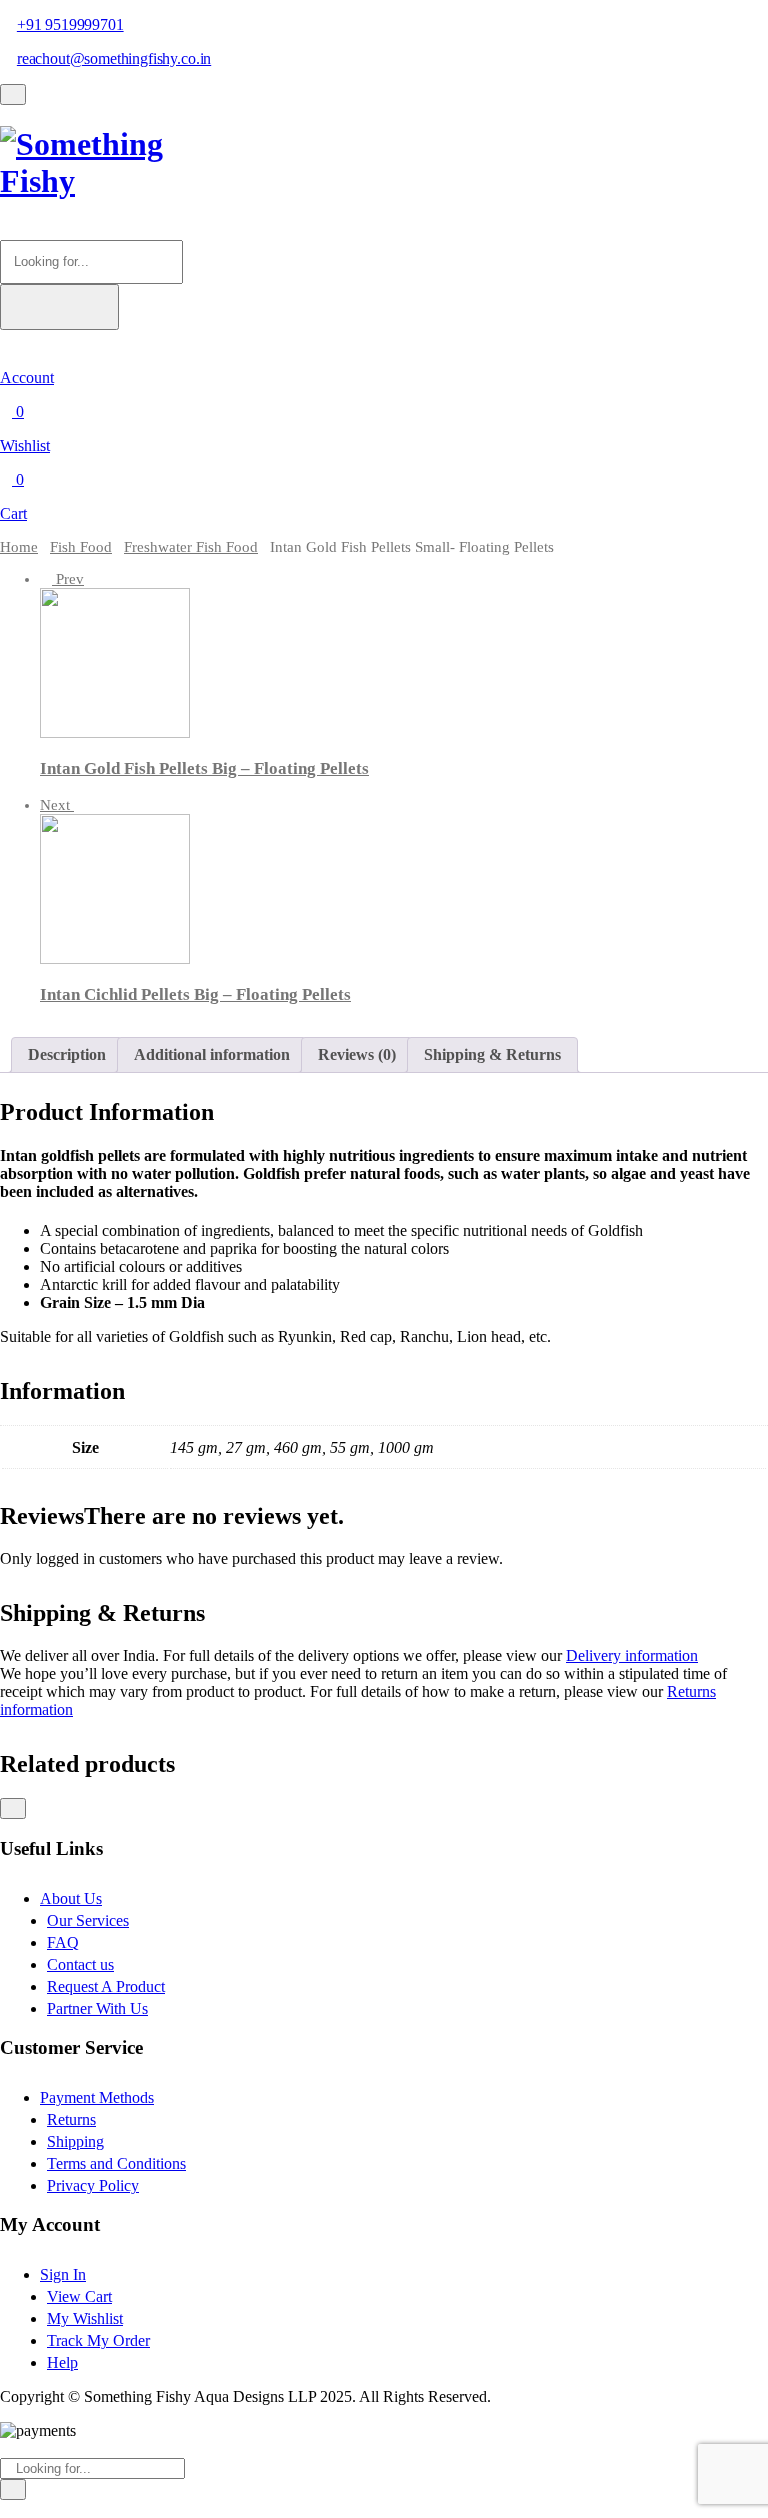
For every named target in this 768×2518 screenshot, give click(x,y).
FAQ (63, 1942)
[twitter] (18, 2508)
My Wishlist (85, 2318)
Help (62, 2362)
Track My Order (98, 2340)
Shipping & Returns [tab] (492, 1054)
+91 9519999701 (70, 24)
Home (19, 547)
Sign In (63, 2274)
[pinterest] (42, 2508)
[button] (6, 230)
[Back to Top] (13, 1808)
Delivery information (632, 1655)
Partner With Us (97, 2008)
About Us (71, 1898)
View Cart (79, 2296)
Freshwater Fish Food (191, 547)
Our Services (88, 1920)
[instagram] (30, 2508)
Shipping (75, 2141)
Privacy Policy (93, 2185)
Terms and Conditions (116, 2163)
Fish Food (81, 547)
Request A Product (106, 1986)
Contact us (80, 1964)
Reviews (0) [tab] (357, 1054)
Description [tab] (67, 1054)
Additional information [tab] (212, 1054)
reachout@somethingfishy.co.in (114, 58)
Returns (71, 2119)
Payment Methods (97, 2097)
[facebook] (6, 2508)
